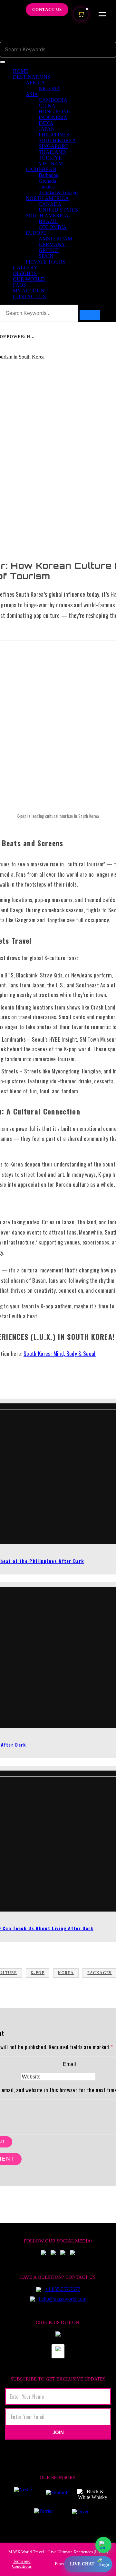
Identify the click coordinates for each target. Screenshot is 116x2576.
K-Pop (38, 1973)
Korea (66, 1973)
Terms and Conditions (22, 2564)
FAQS (19, 285)
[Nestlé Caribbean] (23, 2494)
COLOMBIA (53, 227)
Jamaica (47, 187)
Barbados (48, 175)
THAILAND (52, 152)
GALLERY (25, 268)
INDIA (46, 123)
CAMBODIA (53, 100)
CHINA (47, 106)
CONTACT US (29, 296)
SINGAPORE (53, 146)
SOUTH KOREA (57, 140)
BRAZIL (48, 221)
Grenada (47, 181)
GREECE (49, 250)
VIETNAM (51, 164)
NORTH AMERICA (47, 198)
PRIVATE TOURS (46, 262)
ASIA (32, 94)
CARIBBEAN (41, 169)
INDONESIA (53, 117)
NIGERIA (49, 88)
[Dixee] (80, 2514)
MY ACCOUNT (30, 291)
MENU (102, 14)
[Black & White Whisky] (93, 2494)
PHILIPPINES (54, 135)
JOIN (58, 2432)
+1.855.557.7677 (63, 2289)
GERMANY (52, 244)
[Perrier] (45, 2514)
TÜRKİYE (50, 158)
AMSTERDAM (55, 239)
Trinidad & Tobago (58, 192)
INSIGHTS (25, 273)
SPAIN (46, 256)
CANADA (50, 204)
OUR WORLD (29, 279)
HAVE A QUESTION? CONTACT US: (58, 2277)
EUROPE (36, 233)
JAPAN (47, 129)
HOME (21, 71)
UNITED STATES (58, 210)
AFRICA (35, 83)
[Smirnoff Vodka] (54, 2494)
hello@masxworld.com (63, 2299)
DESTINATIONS (32, 77)
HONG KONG (55, 112)
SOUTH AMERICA (47, 216)
